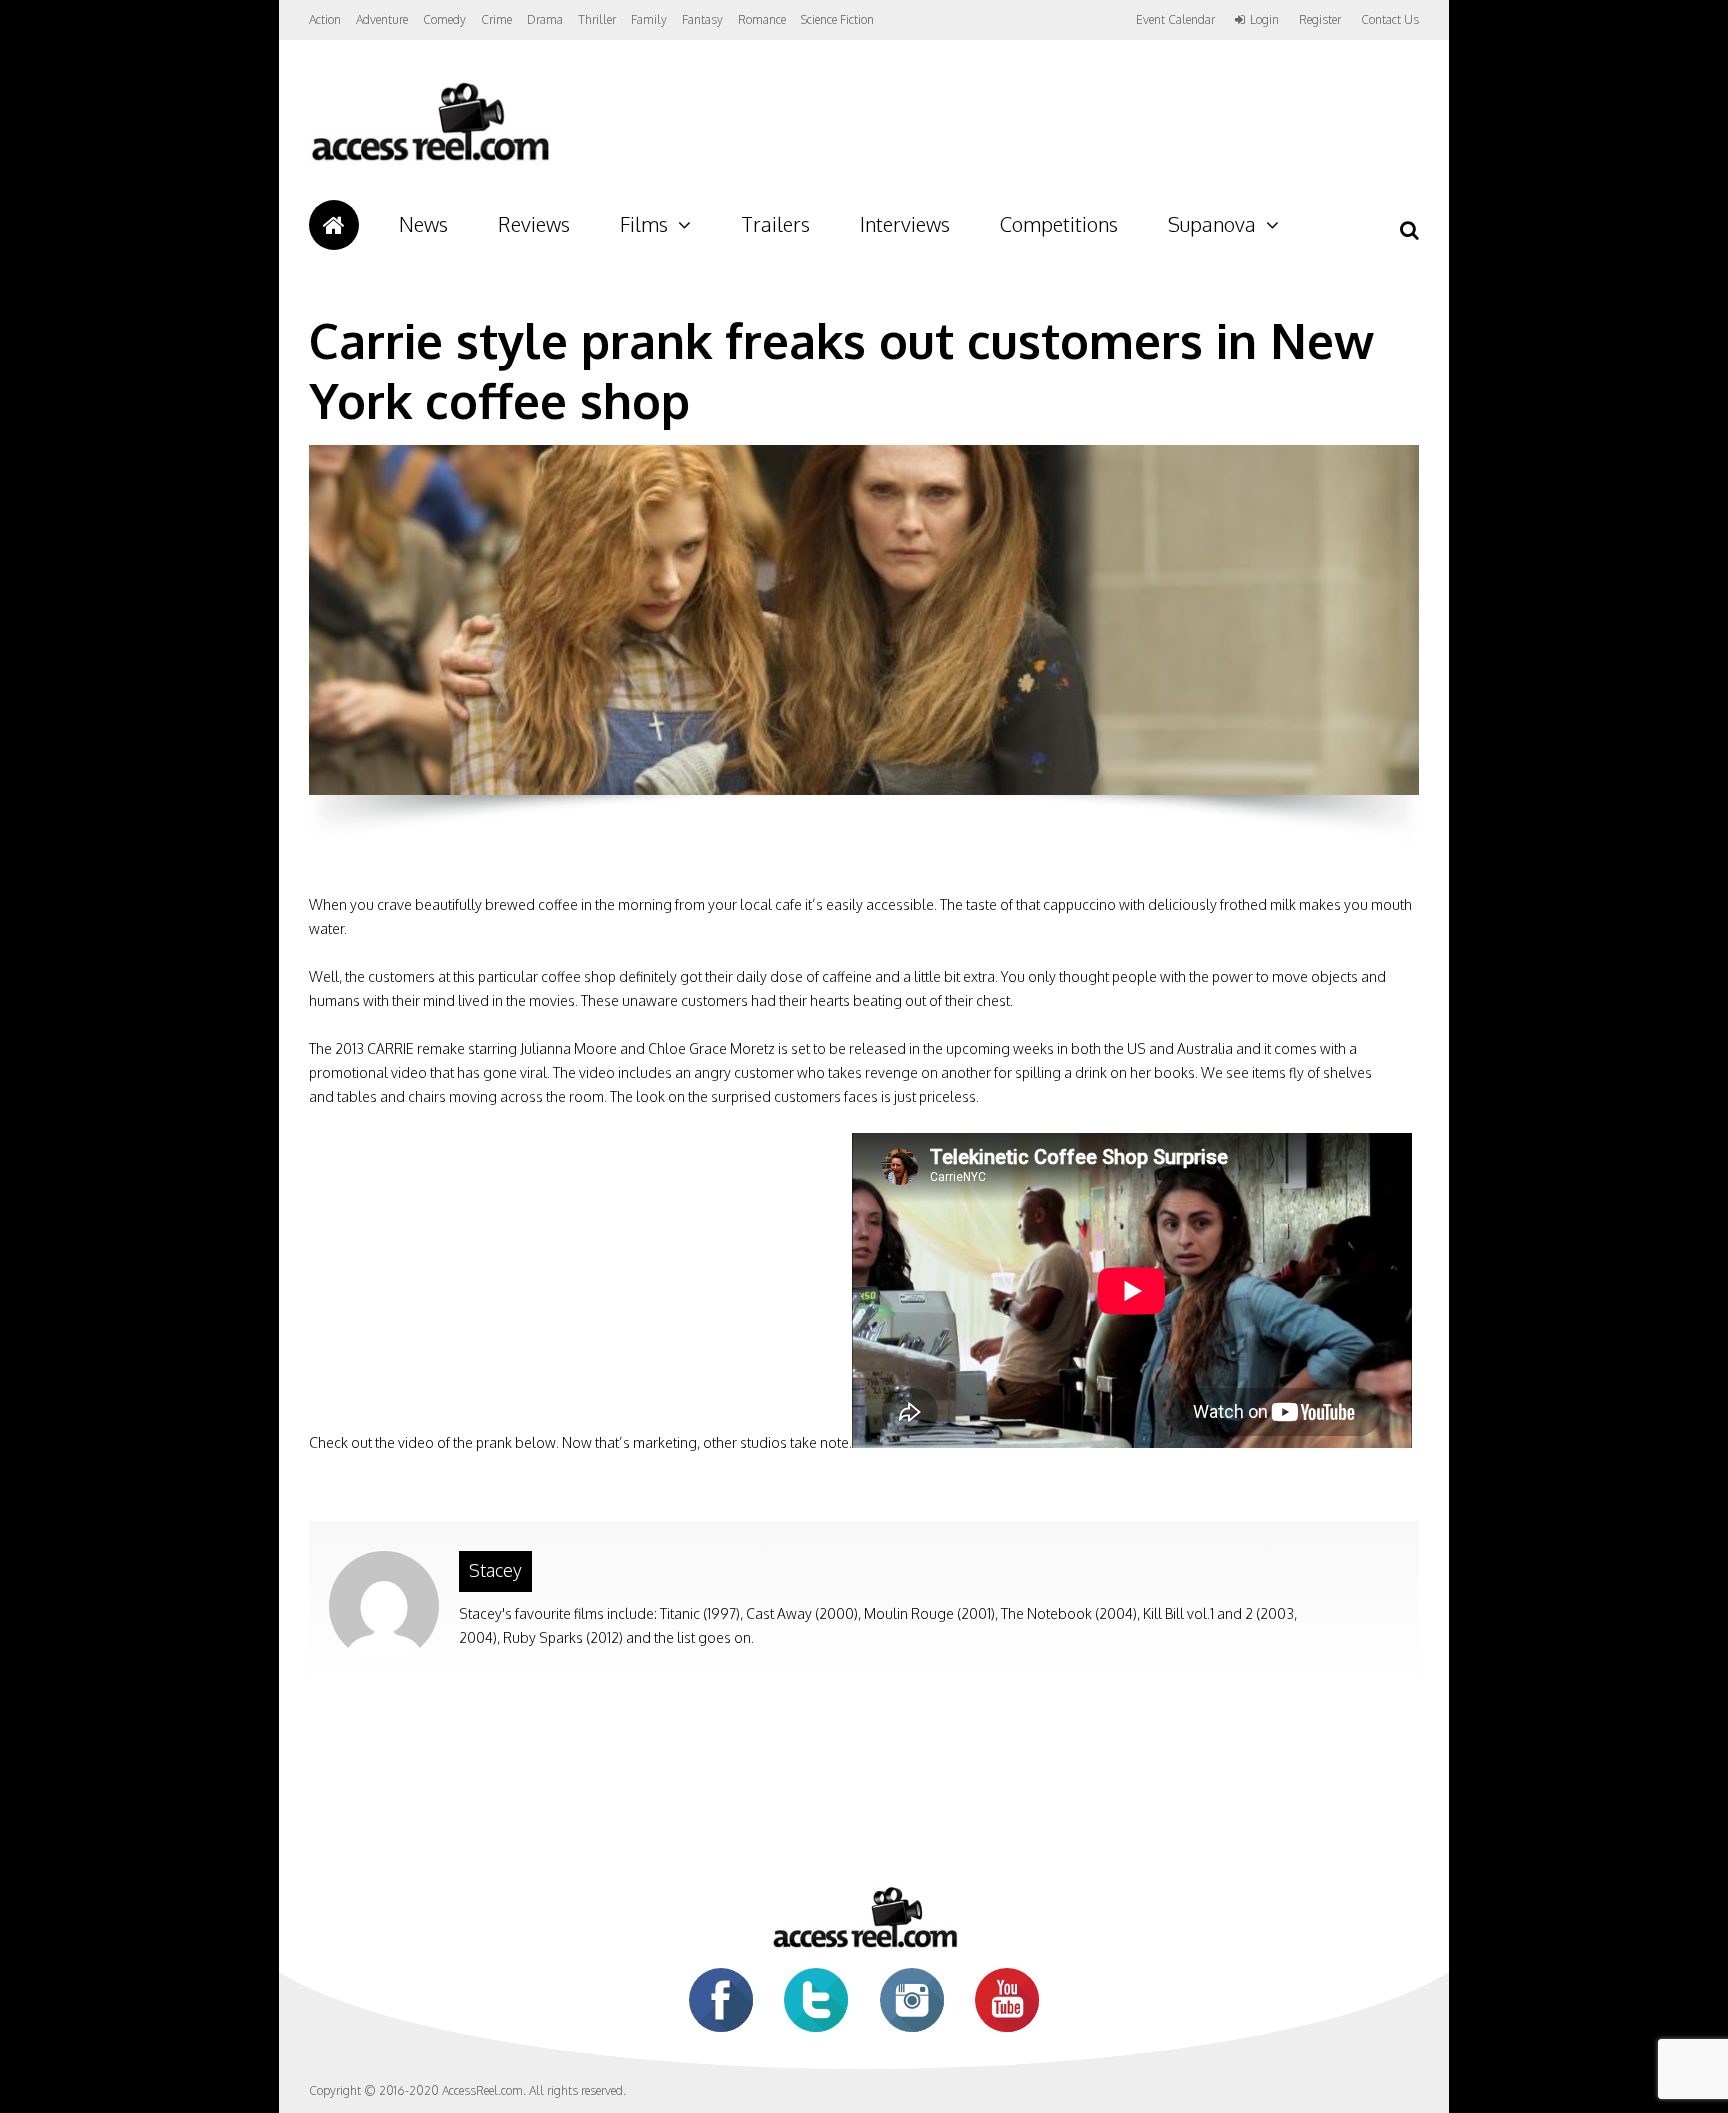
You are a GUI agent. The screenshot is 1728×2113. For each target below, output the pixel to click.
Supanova (1212, 224)
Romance (762, 19)
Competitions (1059, 224)
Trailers (775, 224)
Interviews (905, 224)
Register (1320, 20)
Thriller (597, 19)
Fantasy (702, 19)
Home (334, 225)
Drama (545, 19)
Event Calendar (1175, 19)
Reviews (534, 224)
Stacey (495, 1570)
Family (649, 19)
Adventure (382, 19)
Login (1264, 20)
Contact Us (1390, 19)
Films (644, 224)
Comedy (444, 19)
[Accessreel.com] (429, 160)
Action (325, 19)
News (423, 224)
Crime (496, 19)
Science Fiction (837, 19)
